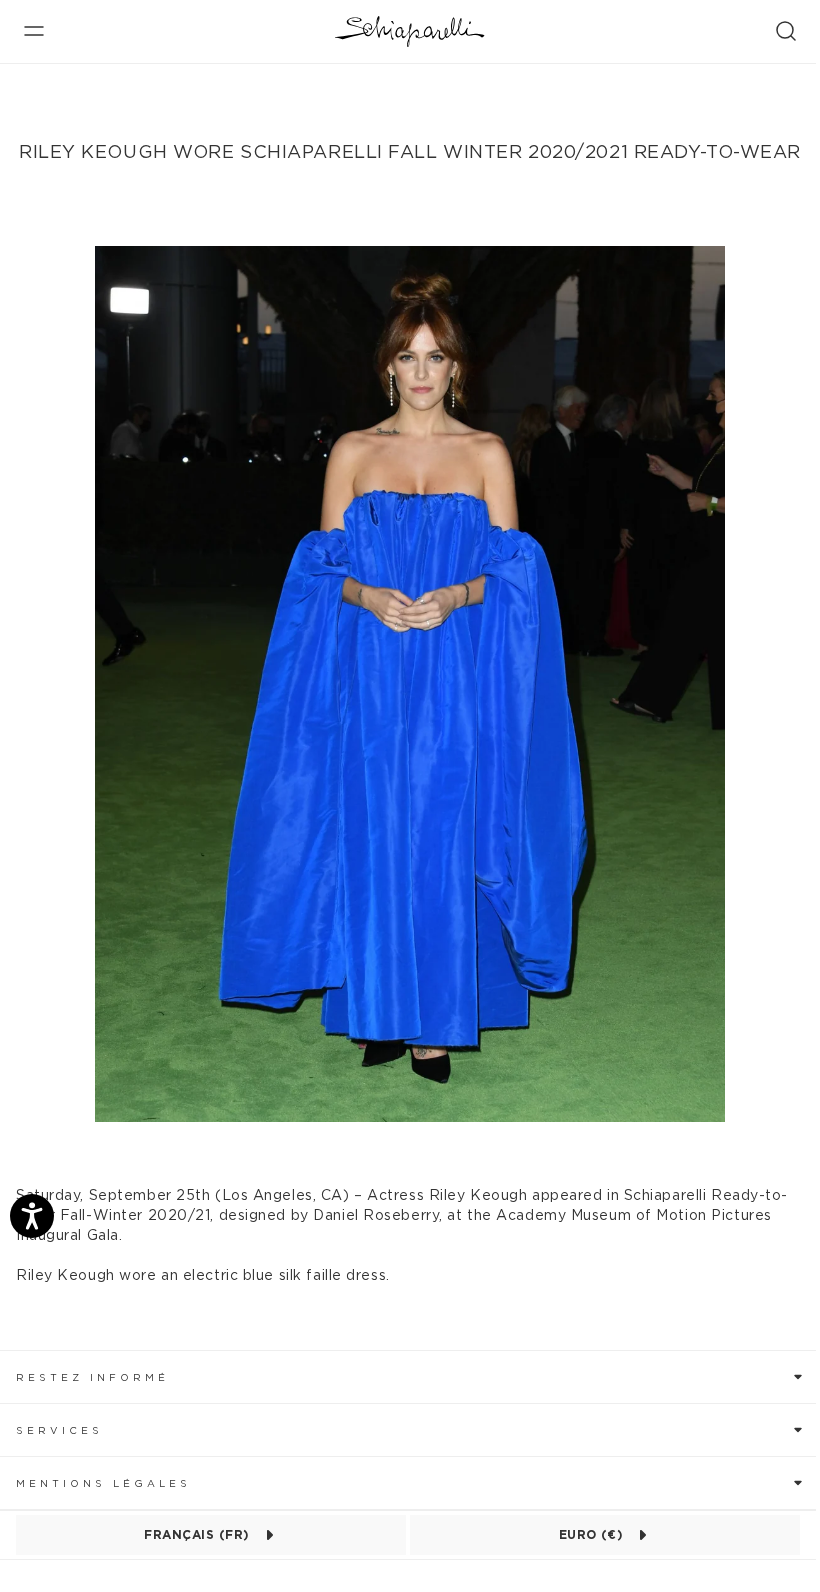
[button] (410, 1376)
